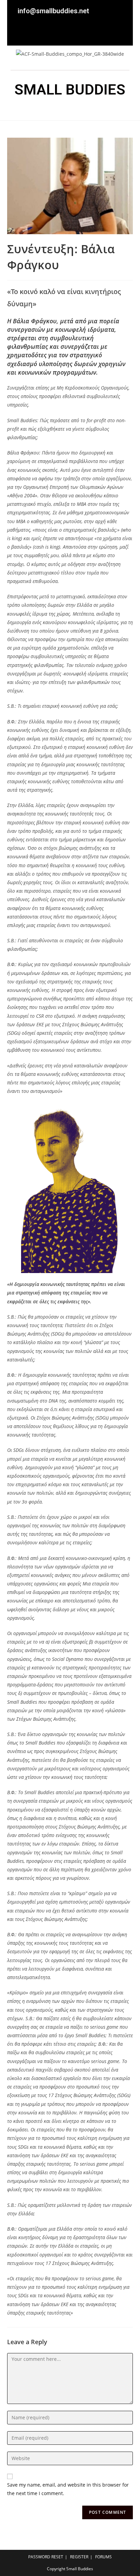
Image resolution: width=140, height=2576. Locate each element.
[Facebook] (65, 34)
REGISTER (79, 2557)
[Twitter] (84, 34)
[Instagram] (121, 34)
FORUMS (103, 2557)
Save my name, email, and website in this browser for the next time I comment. (68, 2489)
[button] (70, 110)
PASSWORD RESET (46, 2557)
